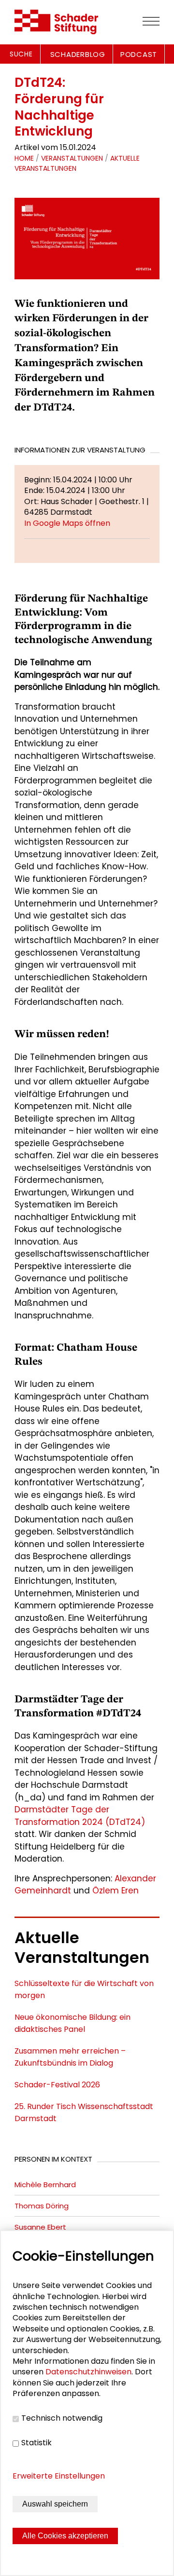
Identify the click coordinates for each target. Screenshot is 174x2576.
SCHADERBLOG (78, 54)
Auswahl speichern (55, 2504)
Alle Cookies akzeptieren (65, 2536)
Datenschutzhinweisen (88, 2372)
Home (24, 158)
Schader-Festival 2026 (57, 2085)
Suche (21, 54)
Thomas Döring (42, 2206)
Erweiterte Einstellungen (59, 2476)
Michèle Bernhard (45, 2185)
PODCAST (139, 54)
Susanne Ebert (40, 2227)
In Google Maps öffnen (67, 523)
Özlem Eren (116, 1891)
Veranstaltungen (72, 158)
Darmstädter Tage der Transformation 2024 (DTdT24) (80, 1816)
